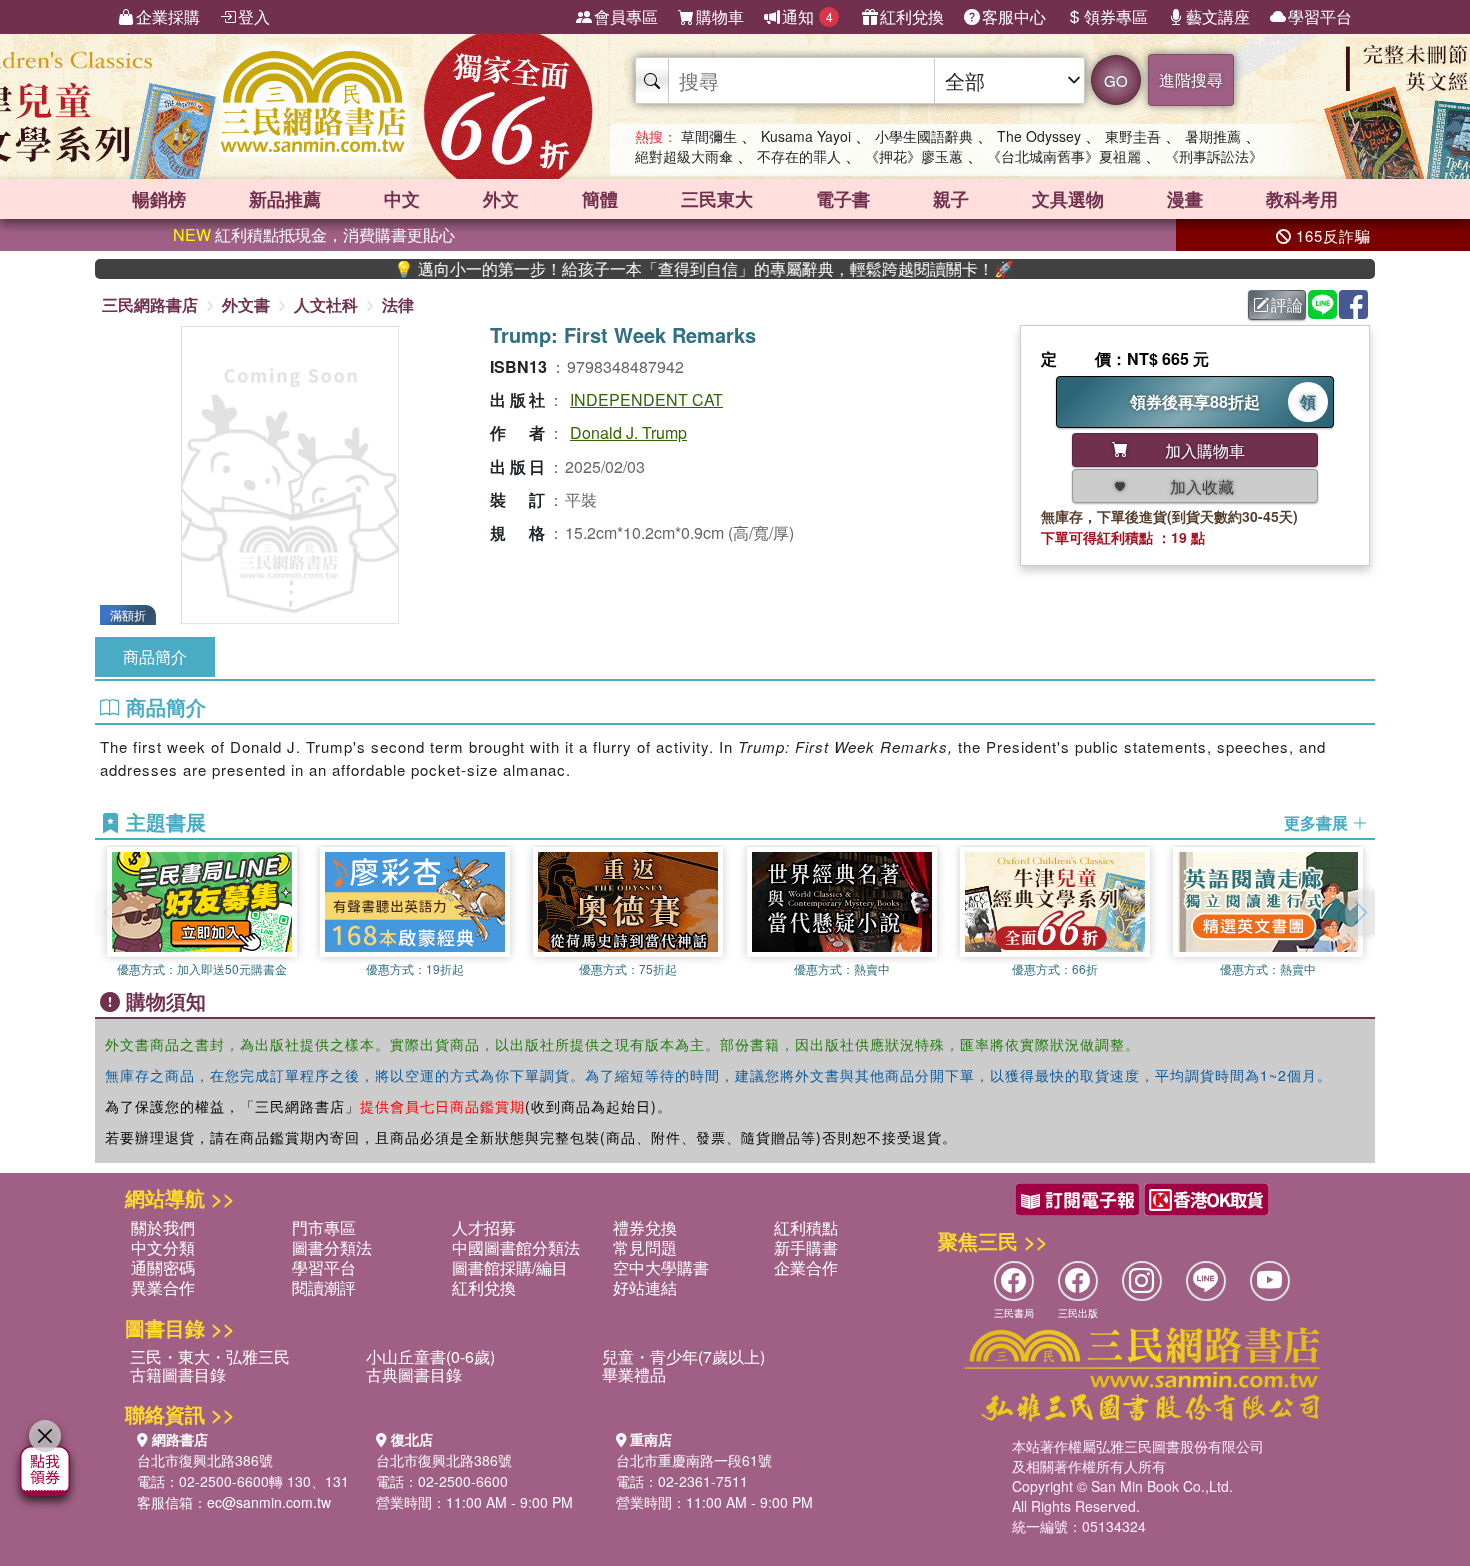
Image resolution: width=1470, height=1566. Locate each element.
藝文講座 (1218, 16)
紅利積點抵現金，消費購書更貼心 (314, 234)
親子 (951, 199)
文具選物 (1068, 199)
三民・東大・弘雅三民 (210, 1356)
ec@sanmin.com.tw (269, 1502)
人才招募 (484, 1227)
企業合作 (806, 1267)
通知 (807, 16)
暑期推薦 (1213, 136)
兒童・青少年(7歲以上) (683, 1356)
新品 (285, 199)
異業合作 (163, 1287)
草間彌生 (709, 136)
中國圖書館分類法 (516, 1247)
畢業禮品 (634, 1374)
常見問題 (645, 1247)
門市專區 (324, 1227)
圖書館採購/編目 (510, 1267)
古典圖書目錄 (414, 1374)
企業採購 (168, 16)
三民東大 (717, 199)
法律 (398, 304)
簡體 (600, 199)
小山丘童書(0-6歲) (430, 1356)
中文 (402, 199)
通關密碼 (163, 1267)
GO (1116, 80)
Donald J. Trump (628, 432)
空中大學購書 (661, 1267)
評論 (1287, 304)
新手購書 (806, 1247)
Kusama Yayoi (806, 136)
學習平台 (1320, 16)
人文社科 (326, 304)
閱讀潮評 (324, 1287)
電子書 (843, 199)
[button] (1360, 913)
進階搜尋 (1191, 79)
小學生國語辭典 (924, 136)
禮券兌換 (645, 1227)
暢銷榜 (159, 199)
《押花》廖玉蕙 (914, 156)
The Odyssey (1039, 136)
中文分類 (163, 1247)
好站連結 (645, 1287)
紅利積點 (806, 1227)
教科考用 (1302, 199)
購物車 (720, 16)
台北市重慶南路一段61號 (694, 1460)
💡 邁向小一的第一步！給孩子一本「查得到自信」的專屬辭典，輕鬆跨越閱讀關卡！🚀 (660, 269)
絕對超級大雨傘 (684, 156)
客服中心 (1014, 16)
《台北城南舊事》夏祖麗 (1064, 156)
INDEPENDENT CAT (646, 399)
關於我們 (163, 1227)
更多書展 (1318, 823)
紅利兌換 (912, 16)
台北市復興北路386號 (205, 1460)
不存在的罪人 (799, 156)
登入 (254, 16)
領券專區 (1116, 16)
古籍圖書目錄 (178, 1374)
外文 (501, 199)
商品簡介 (155, 656)
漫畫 (1185, 199)
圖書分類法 (332, 1247)
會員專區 (626, 16)
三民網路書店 (150, 304)
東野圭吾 (1133, 136)
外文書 (246, 304)
